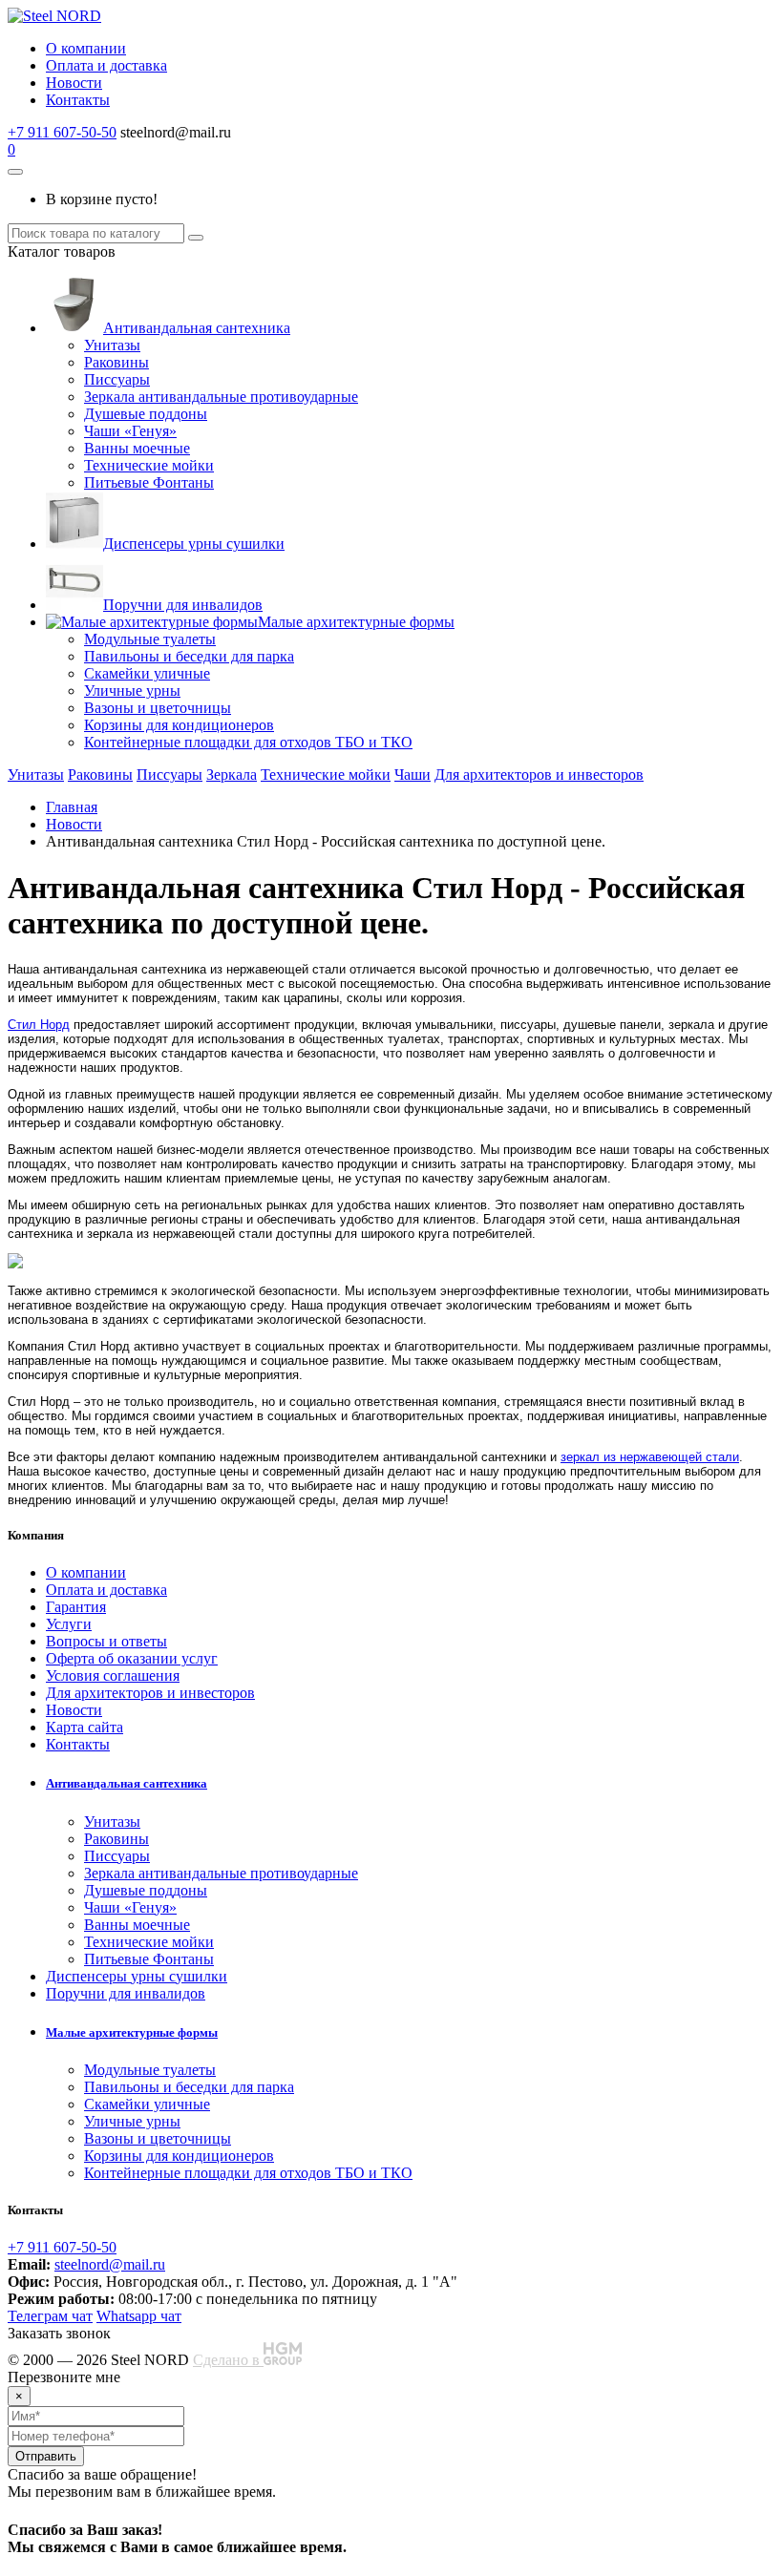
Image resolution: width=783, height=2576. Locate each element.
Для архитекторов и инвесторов (539, 775)
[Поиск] (196, 238)
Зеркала (232, 775)
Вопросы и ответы (106, 1641)
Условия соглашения (113, 1675)
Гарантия (76, 1607)
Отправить (46, 2456)
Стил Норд (39, 1025)
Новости (74, 83)
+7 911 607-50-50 (62, 132)
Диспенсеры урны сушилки (194, 544)
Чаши (413, 775)
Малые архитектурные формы (356, 622)
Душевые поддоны (146, 414)
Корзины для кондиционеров (179, 725)
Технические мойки (149, 465)
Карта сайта (85, 1727)
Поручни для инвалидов (183, 605)
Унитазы (112, 345)
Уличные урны (132, 691)
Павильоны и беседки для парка (189, 656)
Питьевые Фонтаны (149, 482)
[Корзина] (15, 172)
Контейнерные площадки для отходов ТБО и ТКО (248, 742)
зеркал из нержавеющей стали (650, 1457)
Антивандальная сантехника (197, 328)
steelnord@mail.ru (110, 2264)
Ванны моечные (137, 448)
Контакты (78, 100)
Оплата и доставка (106, 65)
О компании (86, 48)
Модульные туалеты (150, 639)
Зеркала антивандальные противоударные (221, 397)
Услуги (69, 1624)
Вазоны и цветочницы (158, 708)
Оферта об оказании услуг (132, 1658)
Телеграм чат (50, 2316)
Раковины (116, 362)
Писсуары (117, 379)
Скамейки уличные (147, 673)
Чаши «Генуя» (130, 431)
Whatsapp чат (139, 2316)
